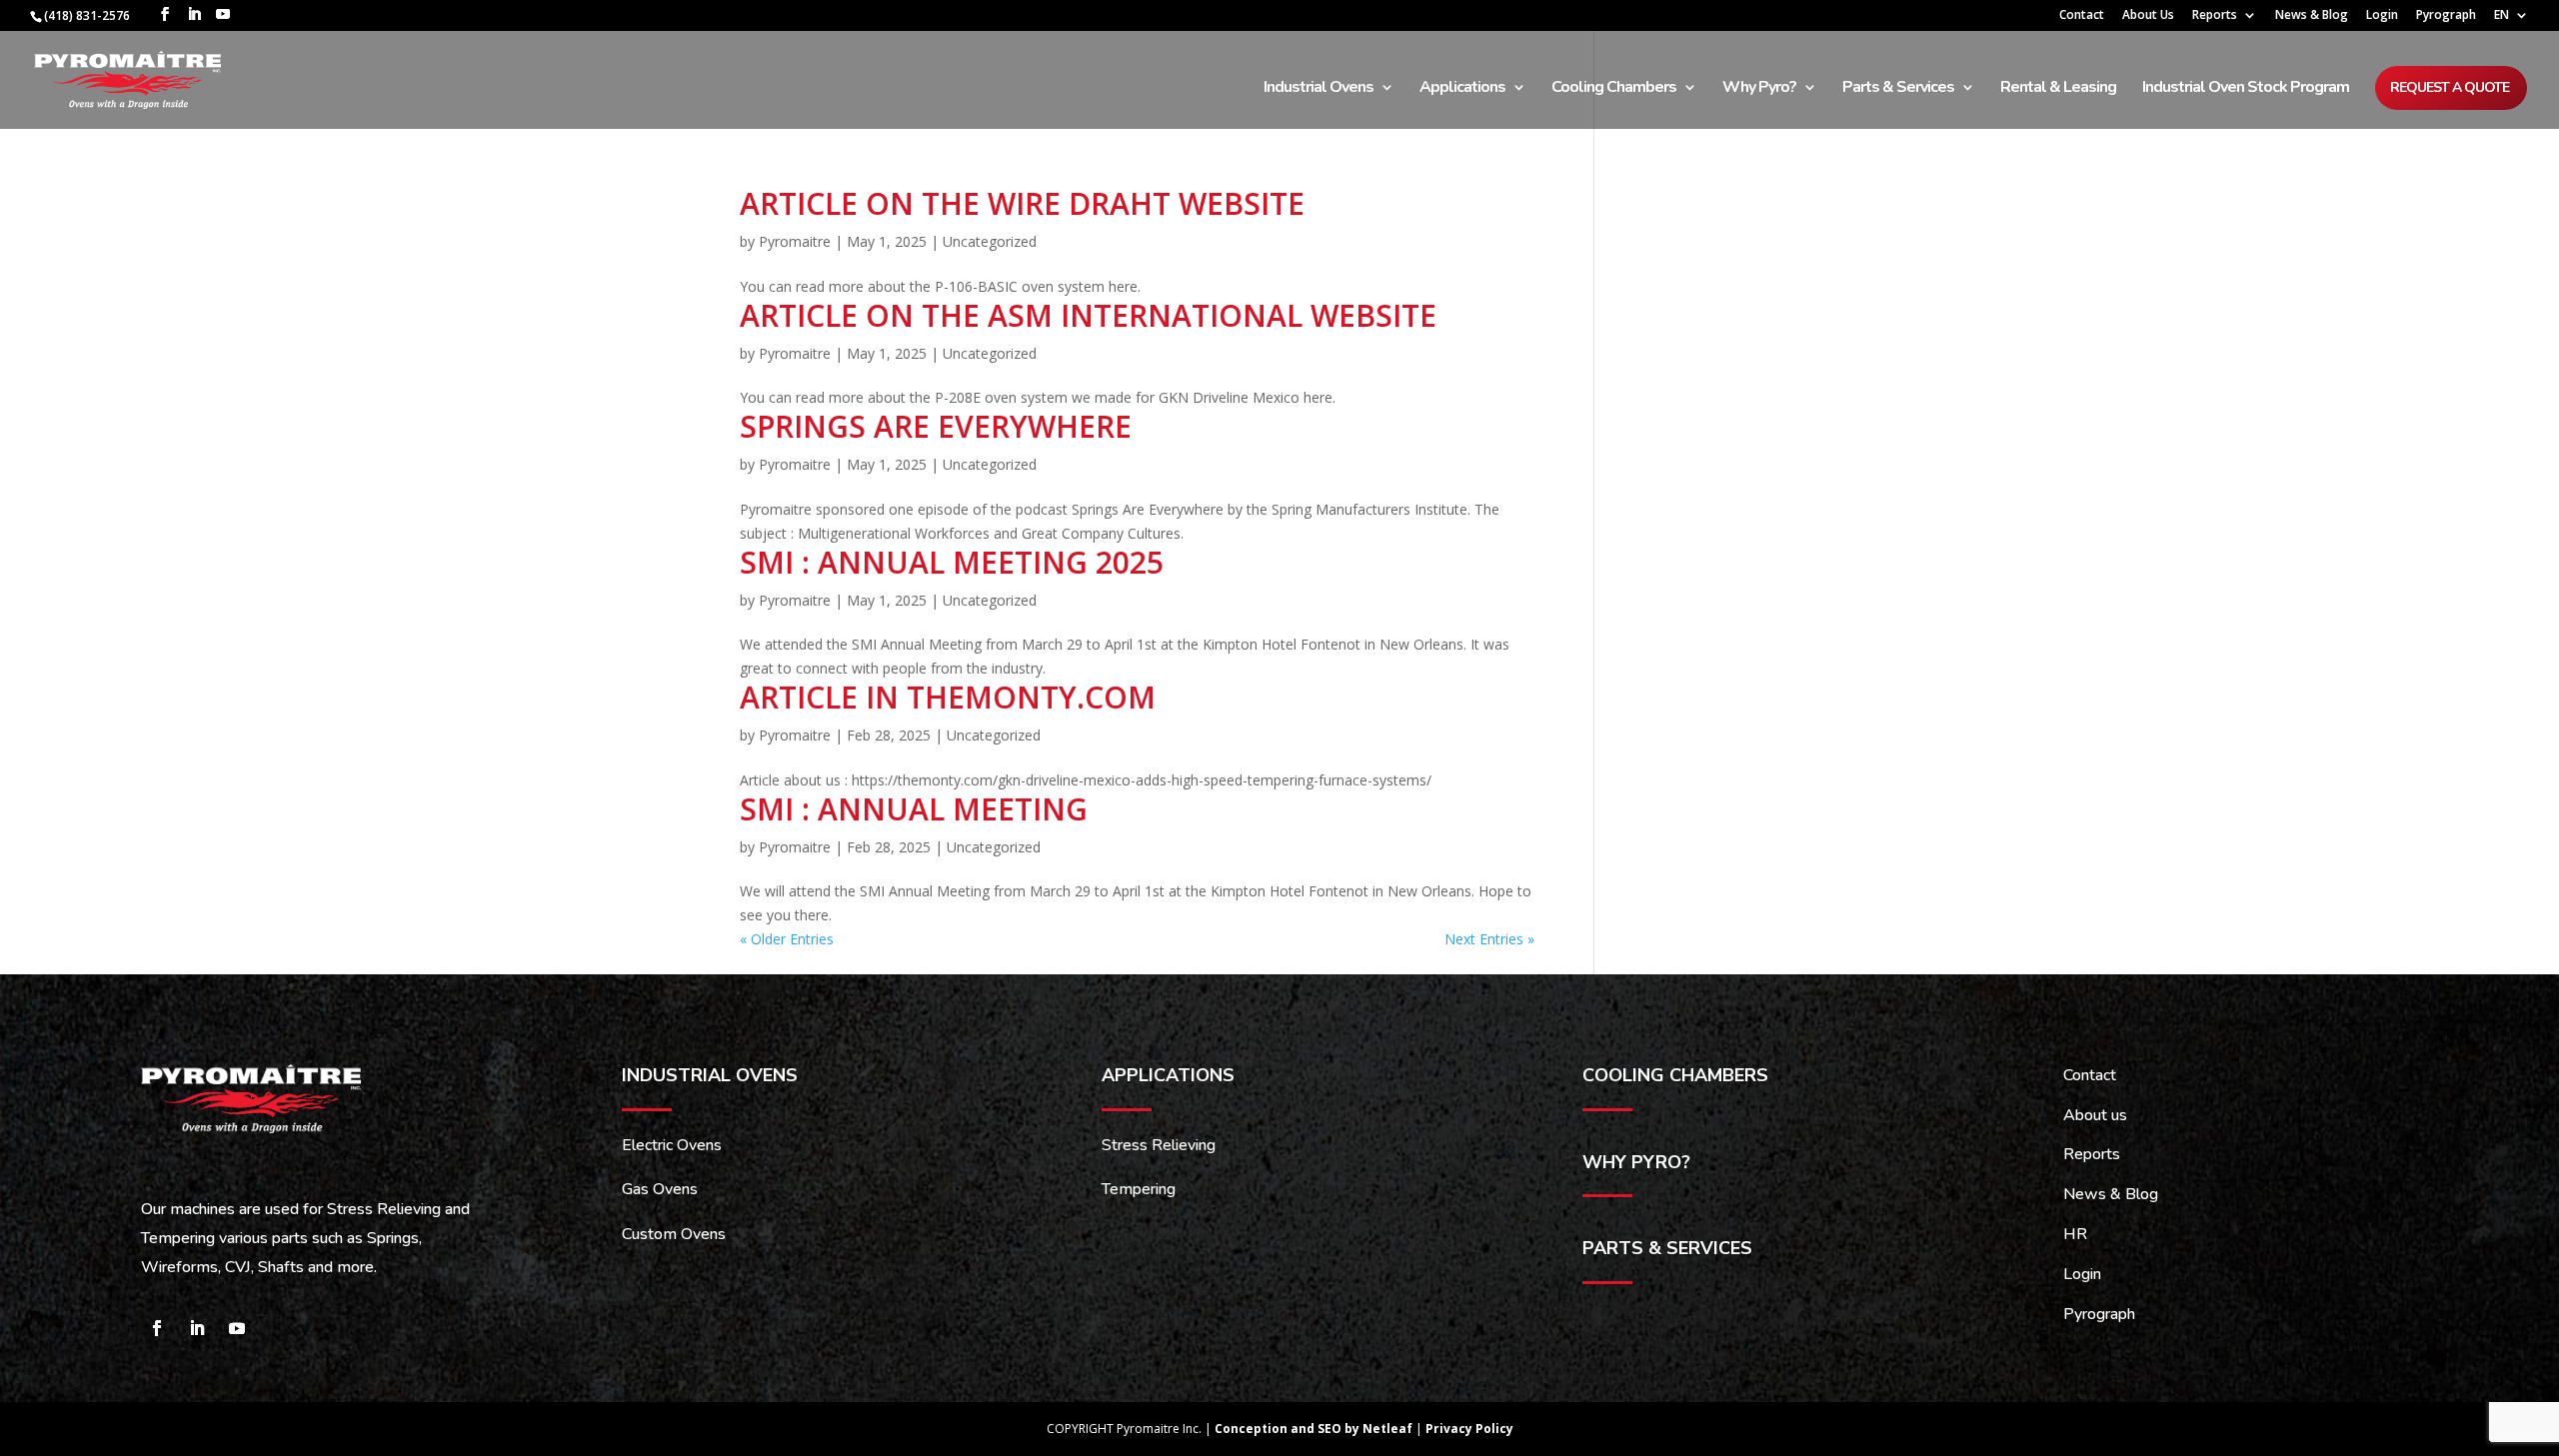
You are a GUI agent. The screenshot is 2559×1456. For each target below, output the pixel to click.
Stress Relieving (1159, 1145)
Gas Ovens (660, 1189)
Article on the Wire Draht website (1022, 203)
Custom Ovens (674, 1234)
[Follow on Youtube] (237, 1328)
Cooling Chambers (1614, 89)
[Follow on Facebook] (157, 1328)
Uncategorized (990, 241)
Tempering (1139, 1189)
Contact (2082, 16)
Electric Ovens (672, 1145)
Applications (1462, 89)
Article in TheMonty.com (948, 697)
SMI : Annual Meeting (914, 809)
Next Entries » (1489, 939)
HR (2075, 1234)
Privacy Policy (1469, 1429)
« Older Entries (787, 939)
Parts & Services (1898, 89)
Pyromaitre (795, 241)
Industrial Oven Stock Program (2246, 89)
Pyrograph (2446, 16)
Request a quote (2450, 87)
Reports (2215, 16)
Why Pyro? (1759, 89)
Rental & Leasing (2058, 89)
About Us (2148, 16)
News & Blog (2312, 16)
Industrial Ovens (1318, 89)
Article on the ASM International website (1088, 315)
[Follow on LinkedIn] (197, 1328)
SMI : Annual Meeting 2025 (952, 562)
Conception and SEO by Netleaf (1315, 1429)
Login (2382, 16)
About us (2095, 1115)
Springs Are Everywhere (936, 426)
